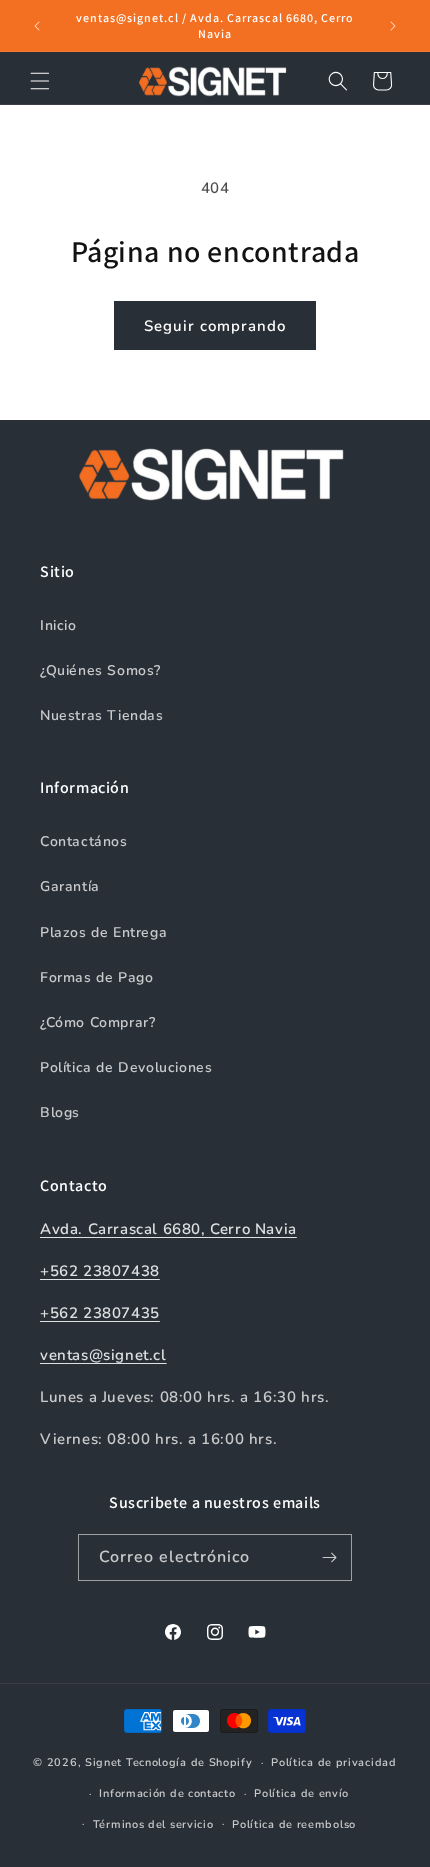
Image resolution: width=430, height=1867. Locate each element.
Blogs (60, 1112)
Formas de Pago (96, 977)
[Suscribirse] (329, 1557)
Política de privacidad (333, 1762)
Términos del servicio (153, 1824)
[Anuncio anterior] (37, 26)
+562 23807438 (100, 1271)
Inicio (58, 625)
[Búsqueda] (338, 81)
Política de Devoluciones (126, 1067)
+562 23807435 (100, 1313)
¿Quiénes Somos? (100, 670)
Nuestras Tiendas (102, 715)
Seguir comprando (215, 326)
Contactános (84, 841)
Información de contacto (167, 1793)
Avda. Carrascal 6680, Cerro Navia (168, 1229)
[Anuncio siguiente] (393, 26)
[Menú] (40, 81)
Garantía (70, 886)
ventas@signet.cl (103, 1355)
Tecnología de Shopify (189, 1762)
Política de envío (301, 1793)
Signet (103, 1762)
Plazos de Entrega (103, 932)
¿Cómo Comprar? (97, 1022)
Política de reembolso (294, 1824)
